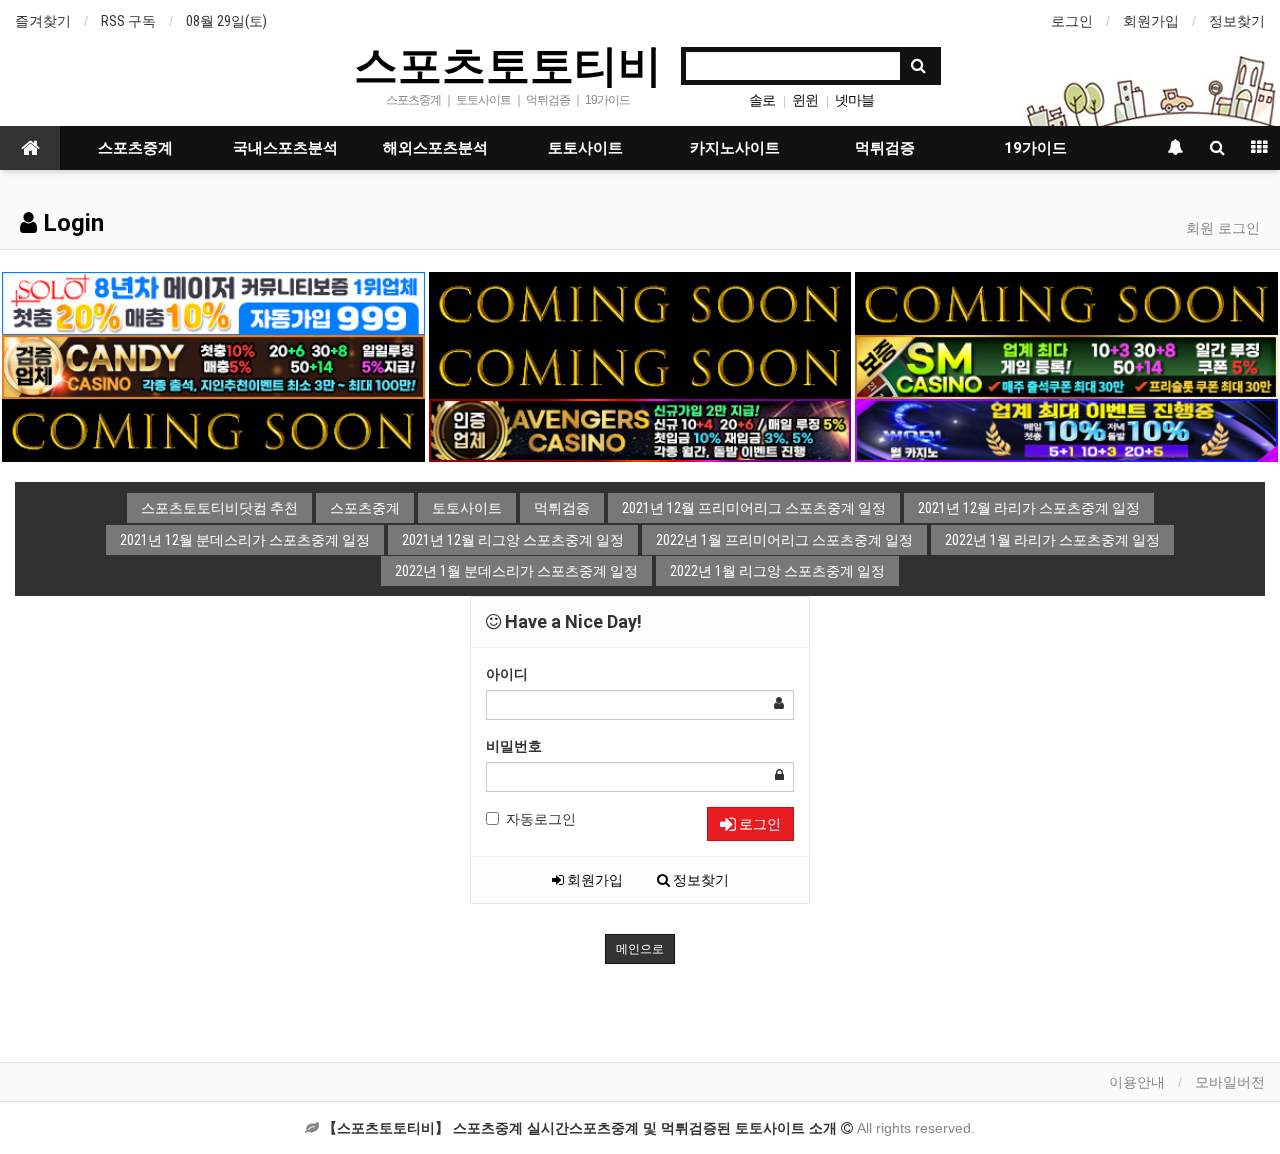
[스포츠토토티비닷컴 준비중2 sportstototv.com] (1066, 302)
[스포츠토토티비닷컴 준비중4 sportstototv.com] (640, 366)
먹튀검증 (885, 148)
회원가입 (1151, 21)
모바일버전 (1230, 1082)
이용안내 (1137, 1082)
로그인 (1072, 21)
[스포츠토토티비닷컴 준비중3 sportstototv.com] (213, 429)
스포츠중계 (135, 148)
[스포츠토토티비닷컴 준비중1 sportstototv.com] (640, 302)
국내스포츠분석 (285, 148)
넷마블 (854, 100)
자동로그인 (541, 819)
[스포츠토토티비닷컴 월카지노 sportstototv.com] (1066, 429)
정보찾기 (1237, 21)
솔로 (762, 100)
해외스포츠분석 (435, 148)
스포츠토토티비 (508, 64)
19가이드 (1035, 148)
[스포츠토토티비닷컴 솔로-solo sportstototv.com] (213, 302)
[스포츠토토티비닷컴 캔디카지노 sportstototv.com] (213, 366)
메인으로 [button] (640, 949)
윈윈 (805, 100)
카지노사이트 (735, 148)
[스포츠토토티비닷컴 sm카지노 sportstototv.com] (1066, 366)
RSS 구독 (128, 21)
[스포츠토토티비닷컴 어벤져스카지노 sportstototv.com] (640, 429)
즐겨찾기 (43, 21)
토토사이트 (585, 148)
